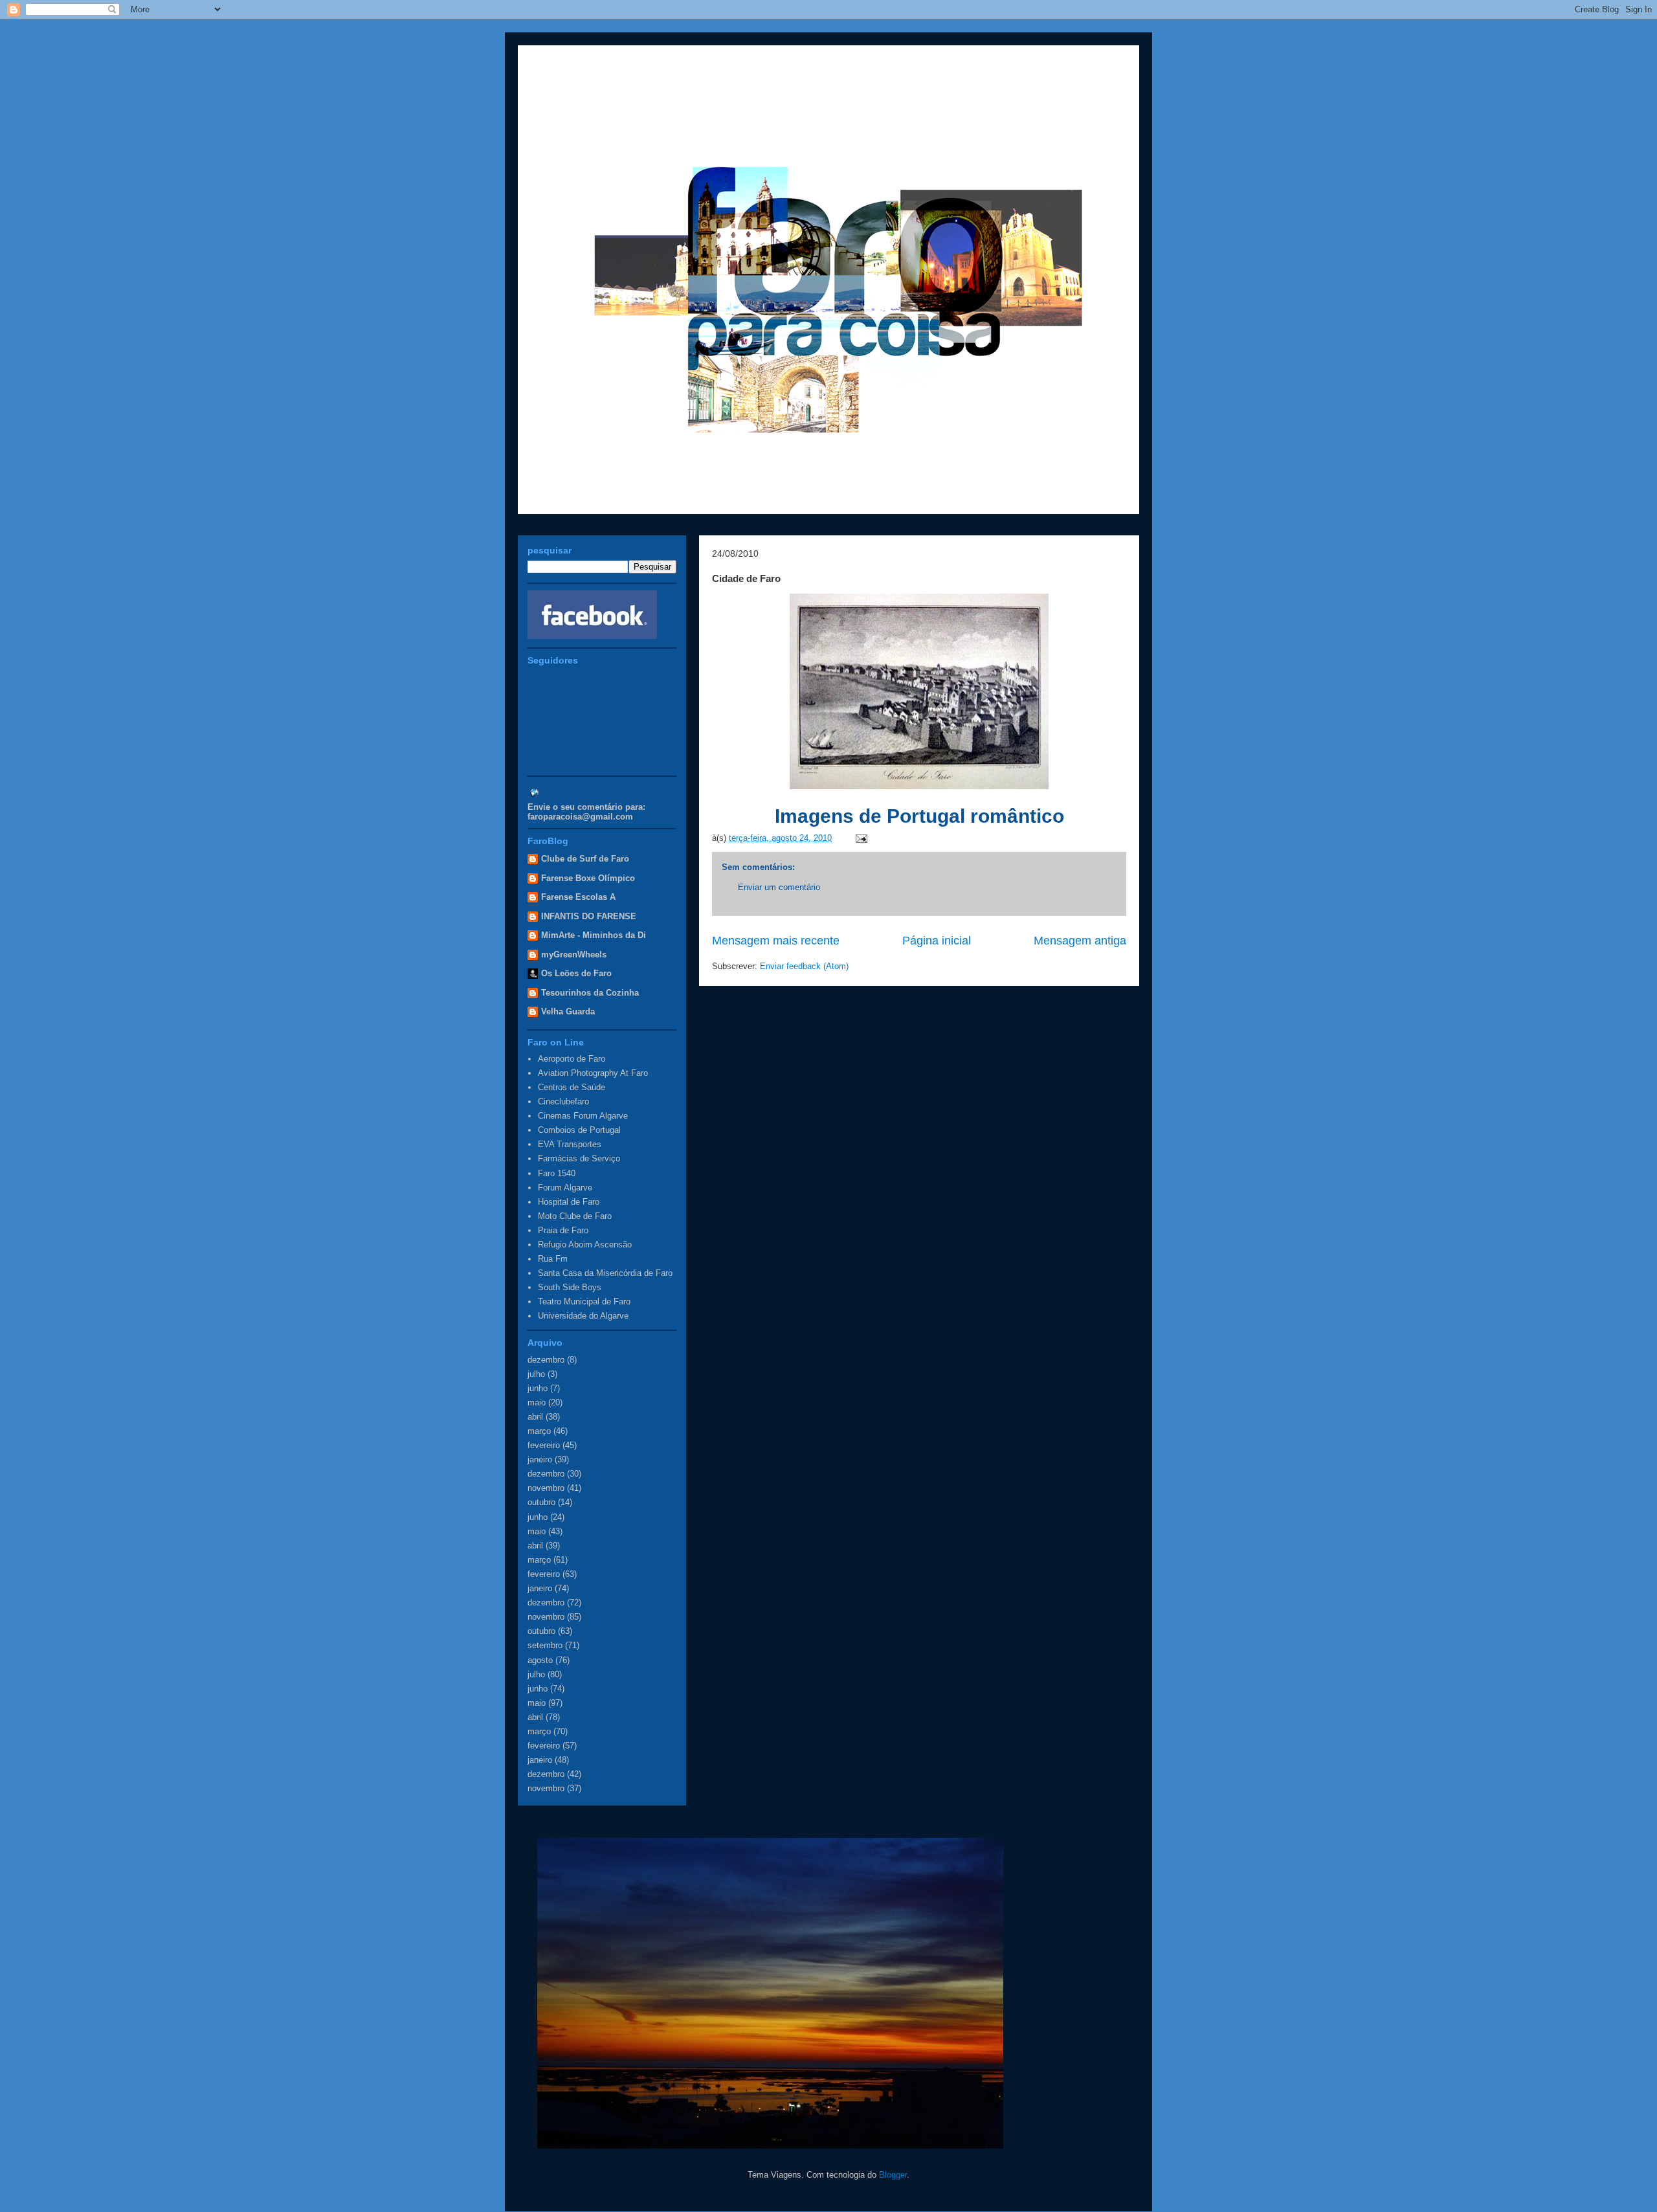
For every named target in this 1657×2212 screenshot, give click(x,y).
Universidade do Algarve (583, 1316)
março (539, 1431)
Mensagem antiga (1080, 941)
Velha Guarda (568, 1011)
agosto (540, 1660)
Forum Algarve (565, 1188)
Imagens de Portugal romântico (919, 816)
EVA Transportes (570, 1144)
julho (536, 1374)
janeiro (540, 1459)
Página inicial (937, 941)
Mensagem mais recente (776, 941)
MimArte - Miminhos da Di (594, 935)
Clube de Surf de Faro (585, 859)
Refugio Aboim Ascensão (585, 1245)
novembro (546, 1488)
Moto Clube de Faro (575, 1216)
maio (537, 1402)
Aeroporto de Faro (572, 1059)
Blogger (893, 2175)
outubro (541, 1502)
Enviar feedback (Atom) (804, 966)
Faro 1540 (557, 1173)
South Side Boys (570, 1287)
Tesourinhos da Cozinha (590, 993)
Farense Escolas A (578, 897)
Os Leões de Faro (576, 973)
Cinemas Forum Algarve (583, 1116)
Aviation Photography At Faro (593, 1073)
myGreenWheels (574, 955)
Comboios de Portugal (579, 1130)
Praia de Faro (563, 1230)
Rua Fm (553, 1259)
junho (538, 1388)
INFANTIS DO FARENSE (589, 916)
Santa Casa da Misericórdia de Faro (605, 1273)
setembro (545, 1645)
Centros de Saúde (572, 1087)
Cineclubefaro (563, 1101)
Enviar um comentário (779, 887)
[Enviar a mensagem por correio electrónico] (859, 838)
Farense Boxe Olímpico (588, 878)
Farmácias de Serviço (579, 1158)
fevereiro (544, 1445)
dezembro (546, 1360)
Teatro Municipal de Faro (584, 1302)
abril (535, 1417)
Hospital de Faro (569, 1202)
